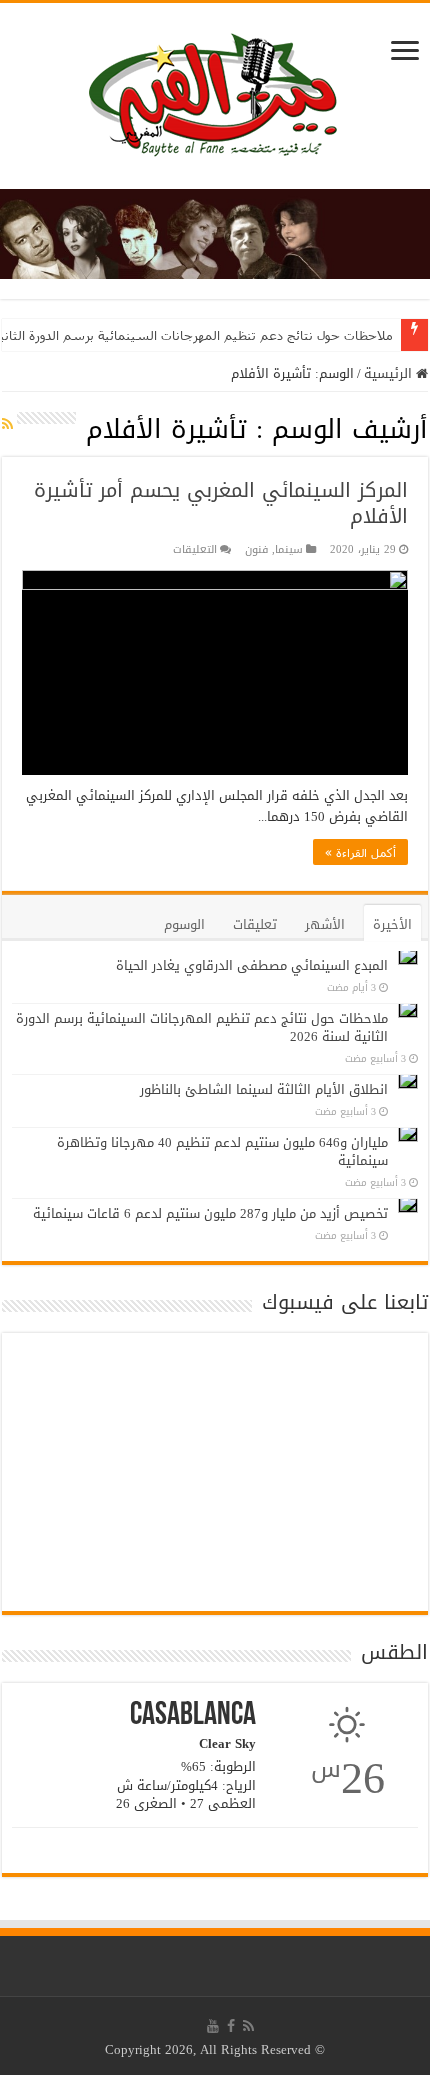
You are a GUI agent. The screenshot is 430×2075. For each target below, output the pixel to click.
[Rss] (248, 2026)
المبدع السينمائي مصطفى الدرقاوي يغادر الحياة (252, 965)
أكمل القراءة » (360, 852)
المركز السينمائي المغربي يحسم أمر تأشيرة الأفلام (221, 503)
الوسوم (184, 924)
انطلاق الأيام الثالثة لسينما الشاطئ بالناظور (264, 1089)
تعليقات (255, 924)
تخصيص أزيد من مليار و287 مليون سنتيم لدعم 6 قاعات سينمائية (210, 1213)
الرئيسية (390, 373)
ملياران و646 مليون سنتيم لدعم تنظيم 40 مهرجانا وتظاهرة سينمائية (222, 1151)
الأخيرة (392, 924)
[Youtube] (213, 2026)
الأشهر (325, 924)
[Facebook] (231, 2026)
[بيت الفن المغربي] (215, 100)
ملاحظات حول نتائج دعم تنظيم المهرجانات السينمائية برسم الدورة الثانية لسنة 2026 (202, 1027)
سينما (289, 549)
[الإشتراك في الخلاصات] (7, 424)
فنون (256, 549)
